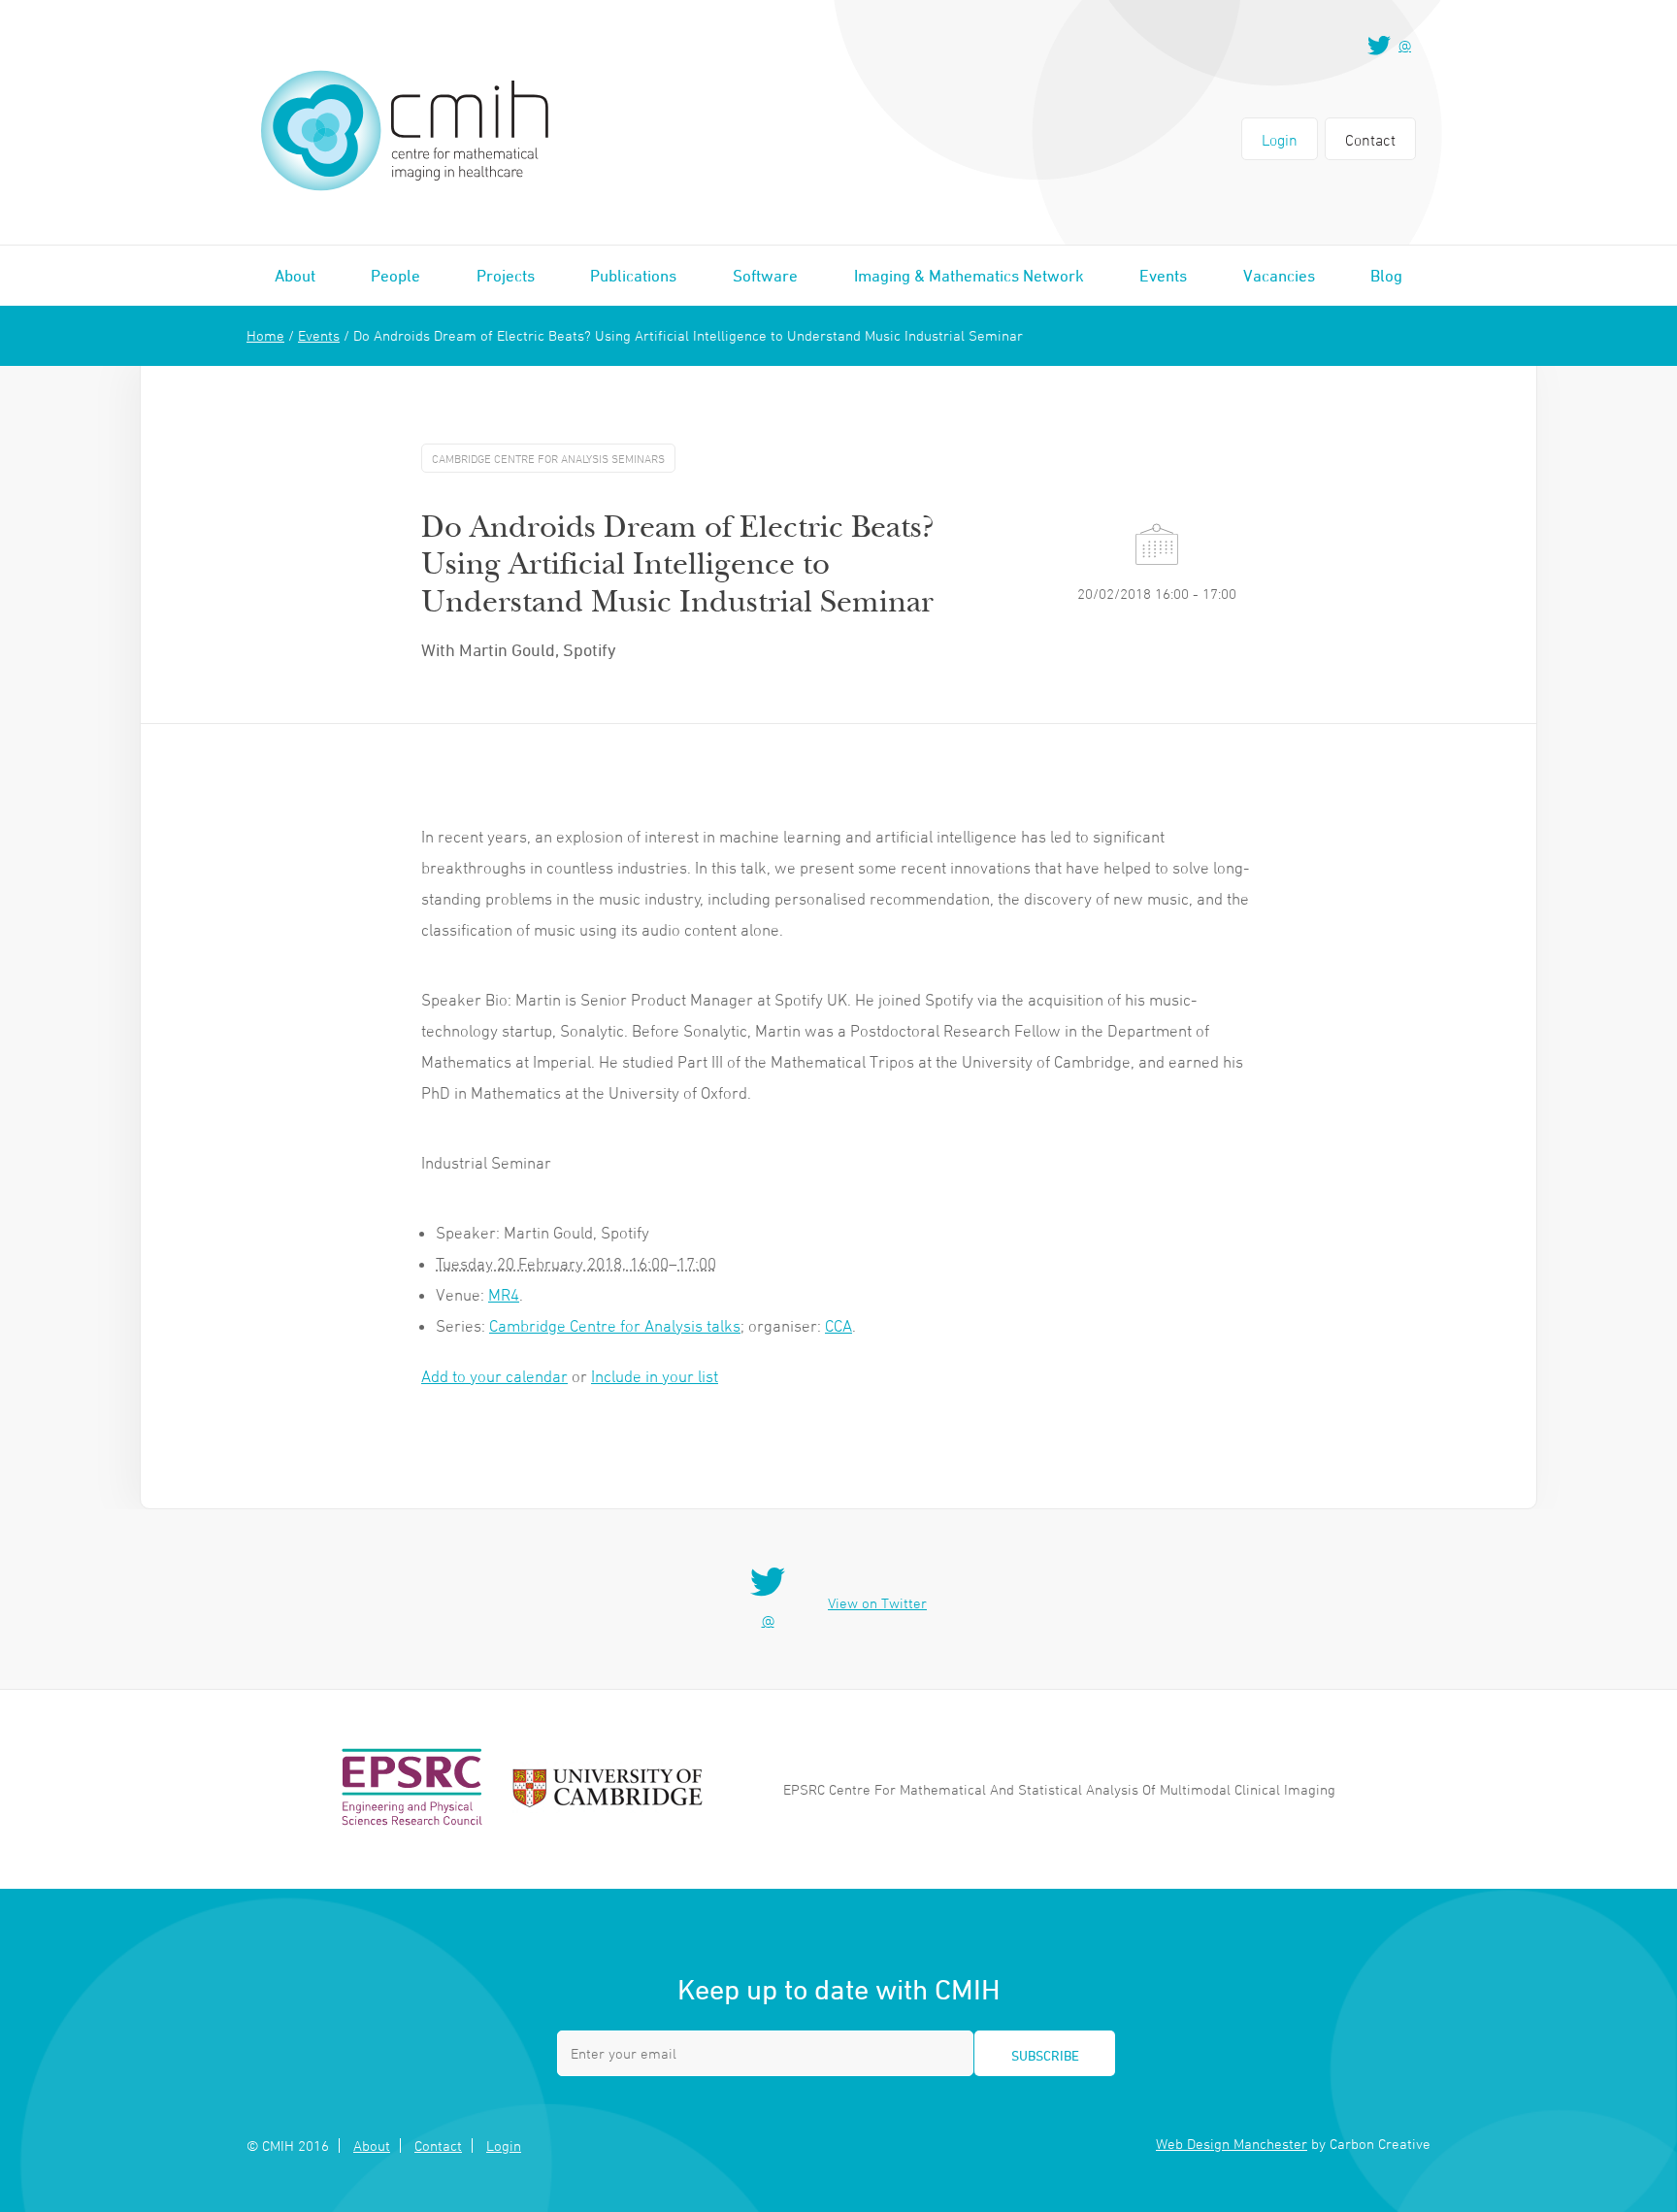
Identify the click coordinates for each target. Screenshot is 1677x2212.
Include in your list (655, 1376)
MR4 (504, 1295)
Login (1280, 140)
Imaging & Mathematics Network (969, 276)
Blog (1386, 276)
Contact (1370, 140)
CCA (838, 1326)
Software (765, 276)
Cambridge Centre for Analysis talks (615, 1326)
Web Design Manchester (1232, 2144)
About (295, 276)
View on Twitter (877, 1603)
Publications (633, 276)
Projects (506, 276)
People (395, 276)
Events (1163, 276)
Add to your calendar (494, 1376)
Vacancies (1279, 276)
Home (265, 335)
